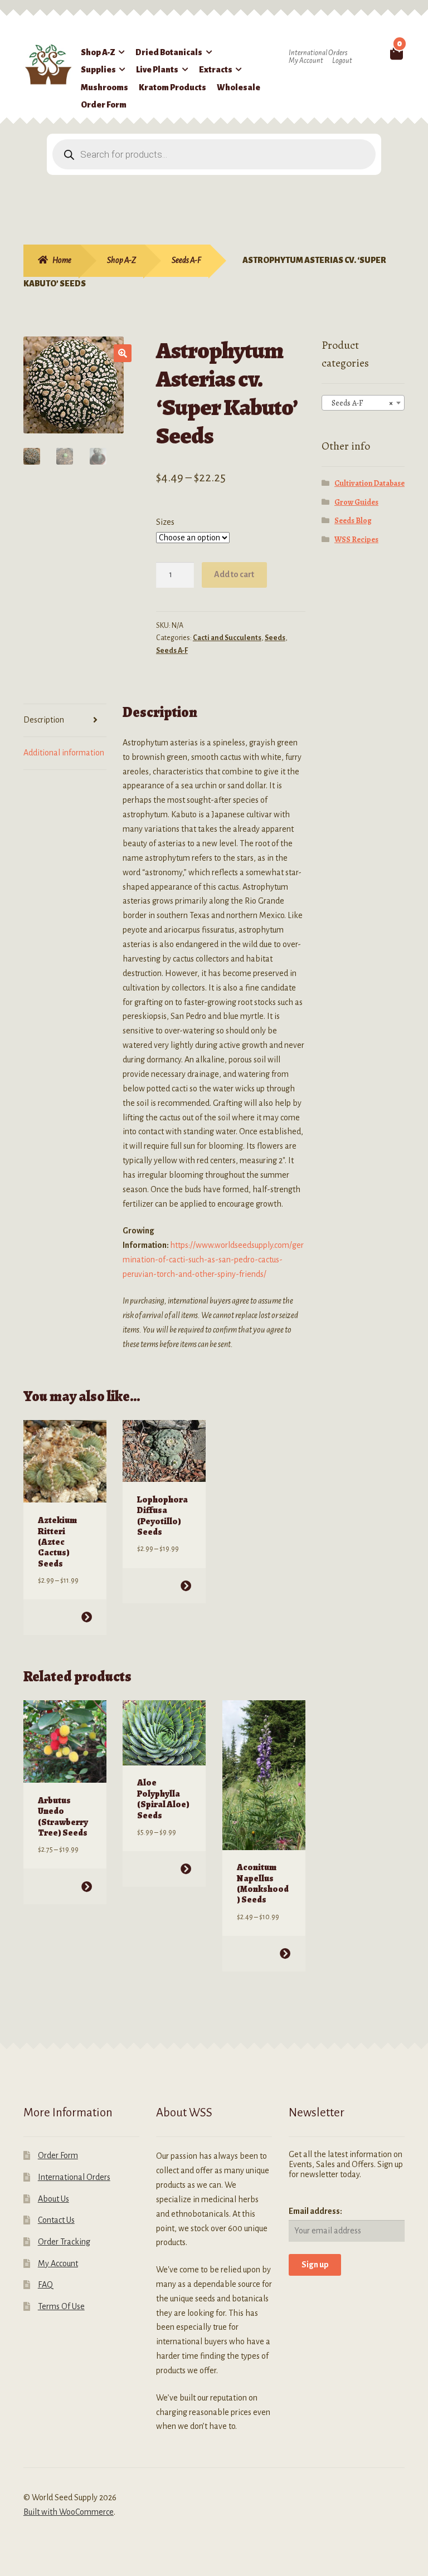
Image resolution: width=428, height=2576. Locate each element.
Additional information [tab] (64, 753)
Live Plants (157, 70)
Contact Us (56, 2220)
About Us (53, 2199)
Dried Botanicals (169, 52)
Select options (86, 1617)
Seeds (275, 638)
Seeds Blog (353, 521)
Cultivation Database (369, 483)
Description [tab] (44, 720)
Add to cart (234, 574)
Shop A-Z (98, 52)
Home (62, 260)
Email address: (315, 2211)
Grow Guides (356, 502)
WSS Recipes (356, 540)
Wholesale (239, 87)
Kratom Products (172, 87)
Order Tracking (64, 2242)
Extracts (216, 70)
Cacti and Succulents (227, 638)
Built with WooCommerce (69, 2512)
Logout (342, 61)
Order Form (104, 105)
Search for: (380, 52)
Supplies (98, 70)
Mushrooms (104, 87)
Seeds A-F (186, 260)
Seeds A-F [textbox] (360, 403)
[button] (123, 353)
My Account (306, 61)
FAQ (45, 2285)
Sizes (165, 522)
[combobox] (363, 403)
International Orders (318, 53)
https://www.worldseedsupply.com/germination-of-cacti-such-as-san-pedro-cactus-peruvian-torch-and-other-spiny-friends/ (213, 1260)
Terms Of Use (61, 2306)
